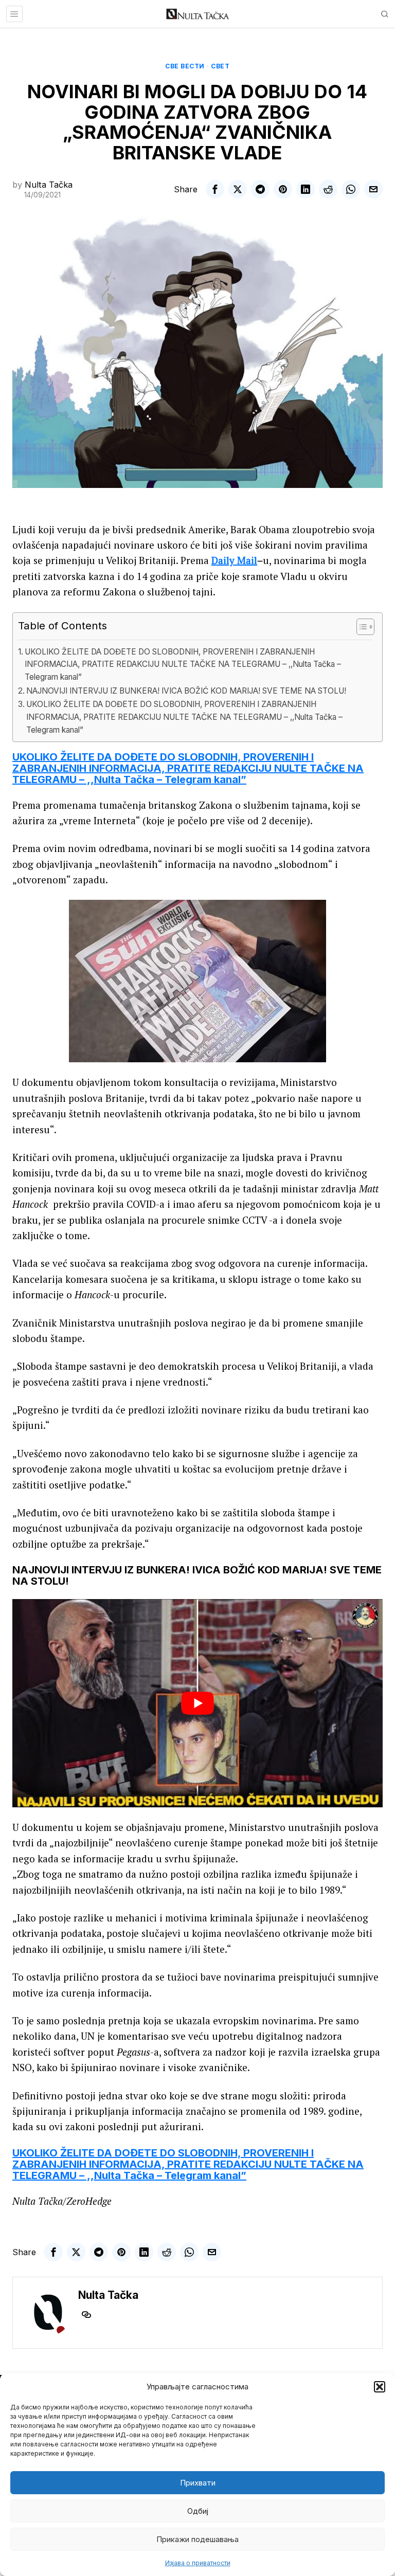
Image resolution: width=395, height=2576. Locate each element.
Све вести (185, 66)
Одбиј (198, 2511)
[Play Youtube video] (197, 1703)
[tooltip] (215, 189)
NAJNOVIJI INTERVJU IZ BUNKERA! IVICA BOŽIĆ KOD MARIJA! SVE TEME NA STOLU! (186, 691)
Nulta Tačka (49, 185)
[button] (380, 2387)
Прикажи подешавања (197, 2539)
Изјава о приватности (198, 2563)
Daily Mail (234, 560)
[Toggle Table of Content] (360, 627)
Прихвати (198, 2483)
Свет (220, 66)
